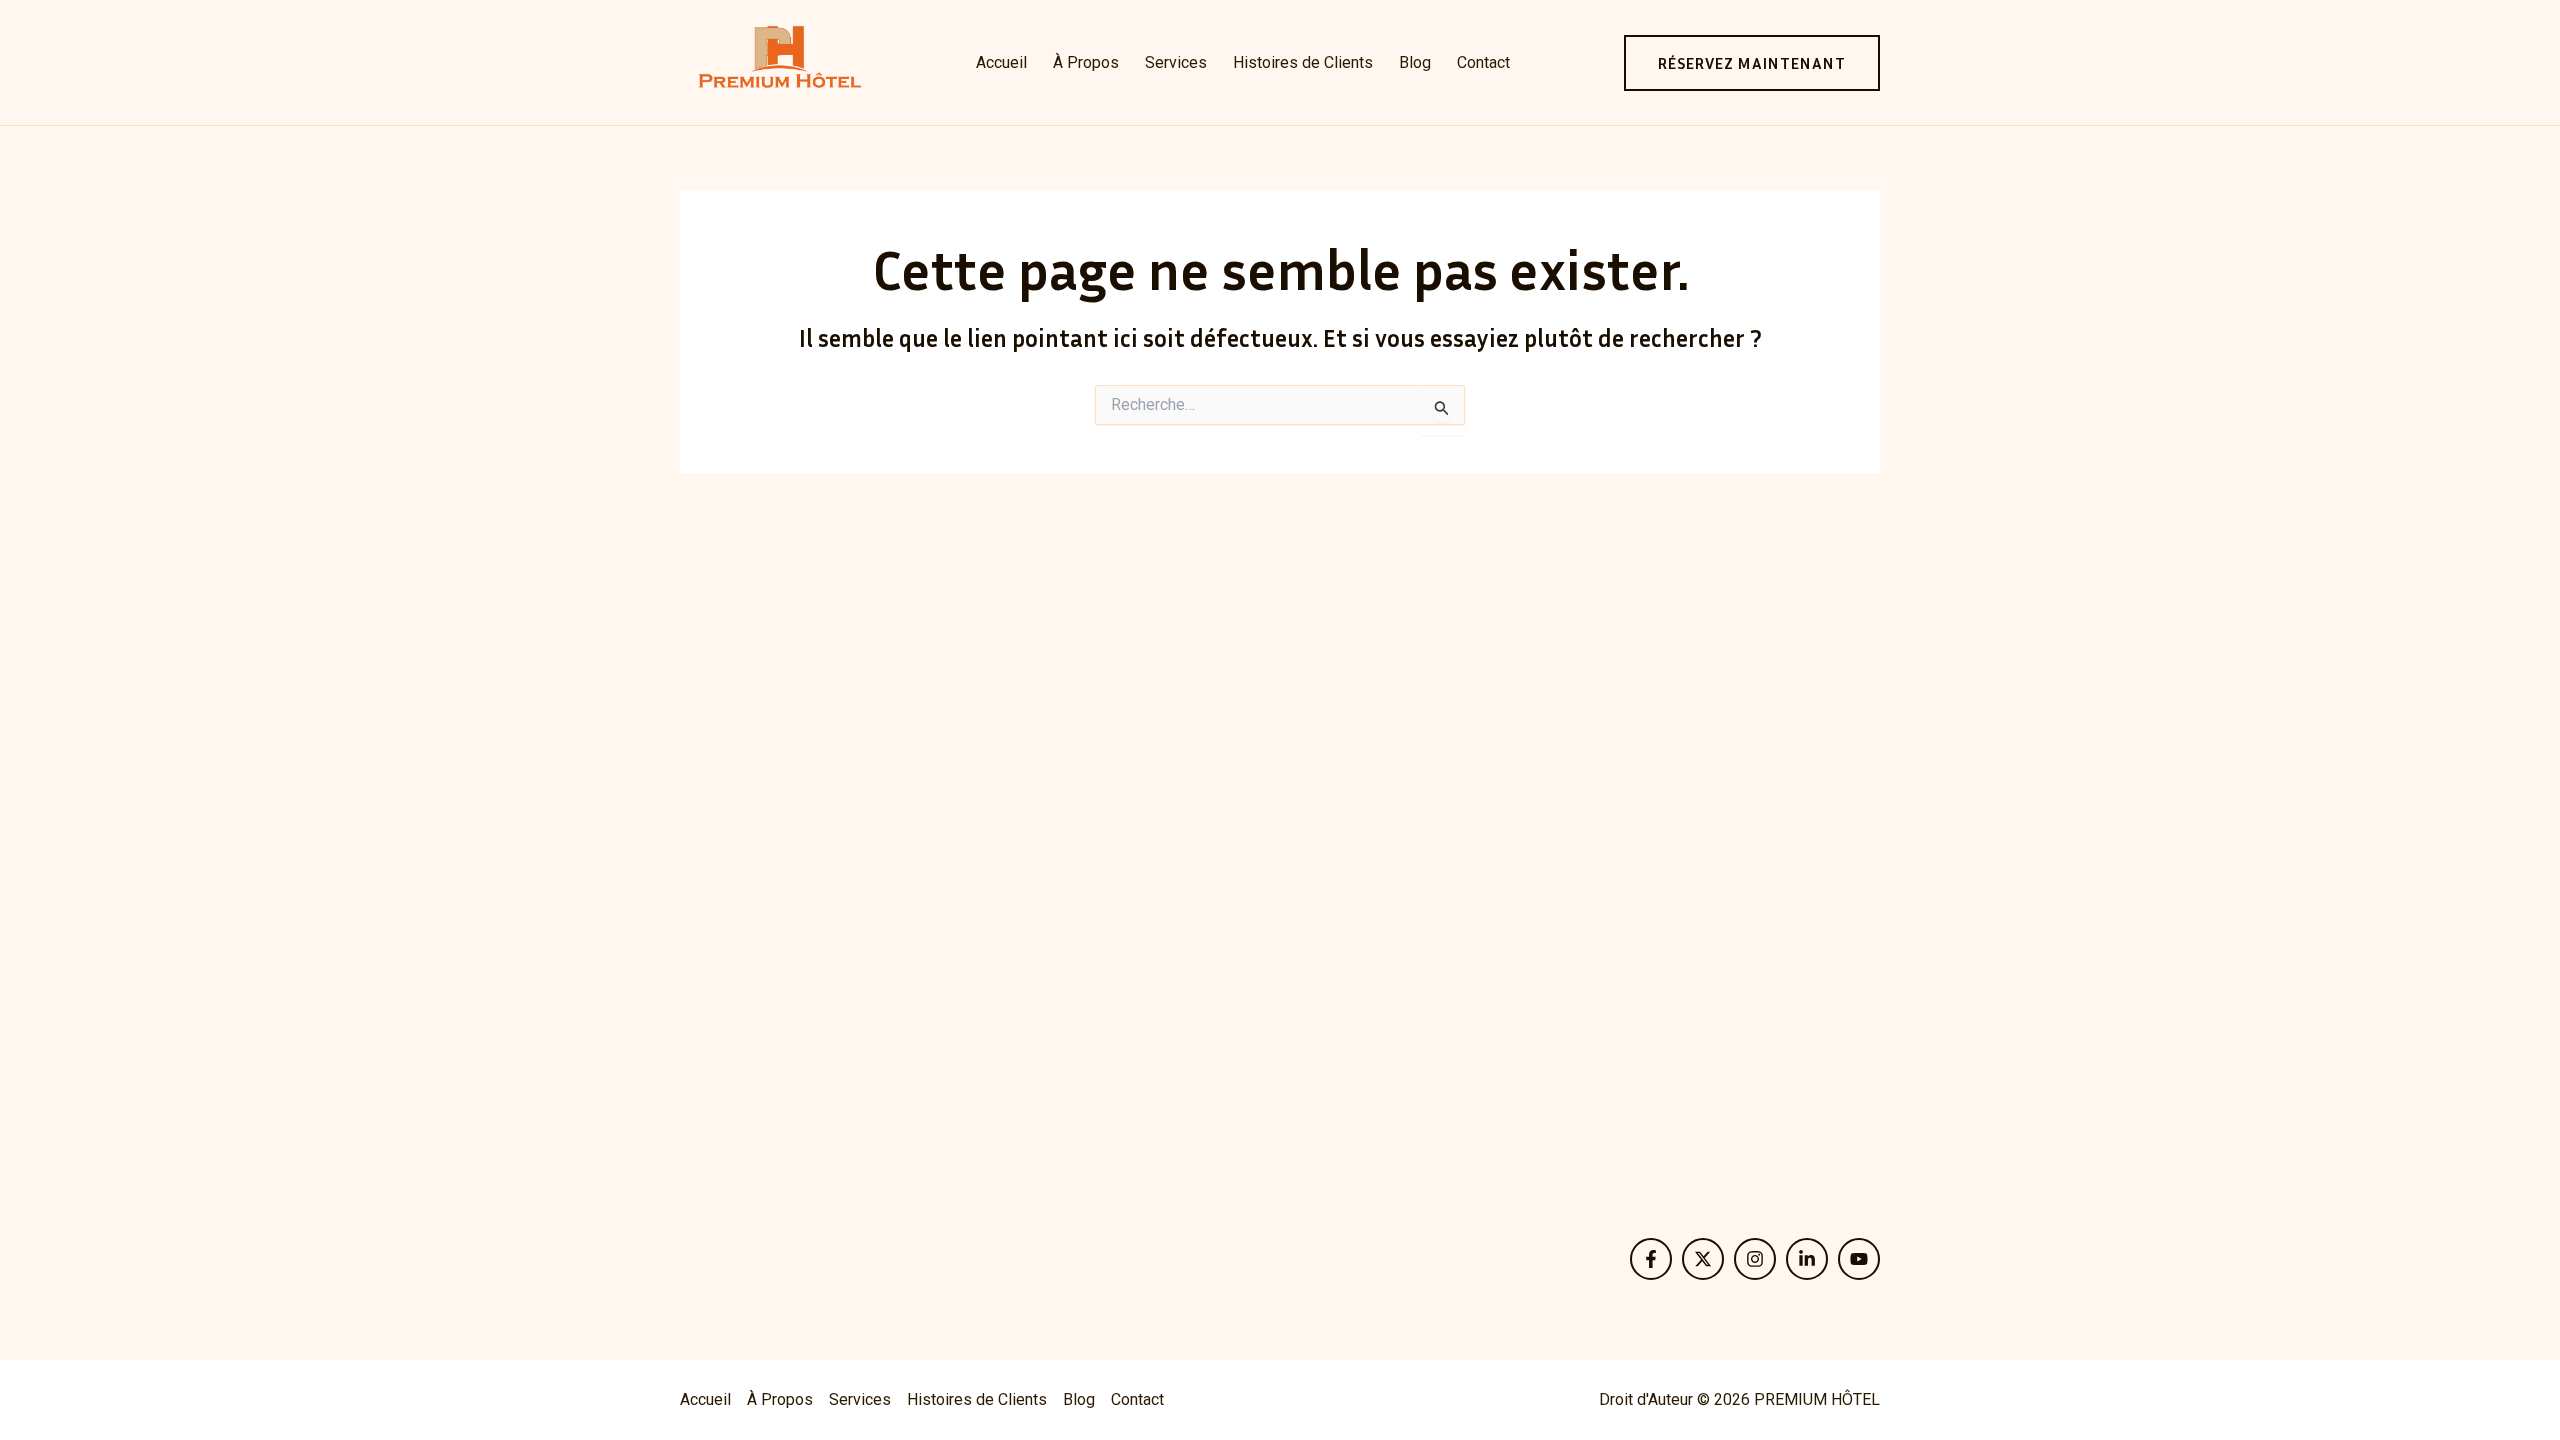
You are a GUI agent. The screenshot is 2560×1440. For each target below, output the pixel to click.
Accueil (1001, 63)
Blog (1415, 63)
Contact (1483, 63)
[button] (1752, 63)
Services (1176, 63)
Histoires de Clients (1303, 63)
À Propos (1086, 63)
